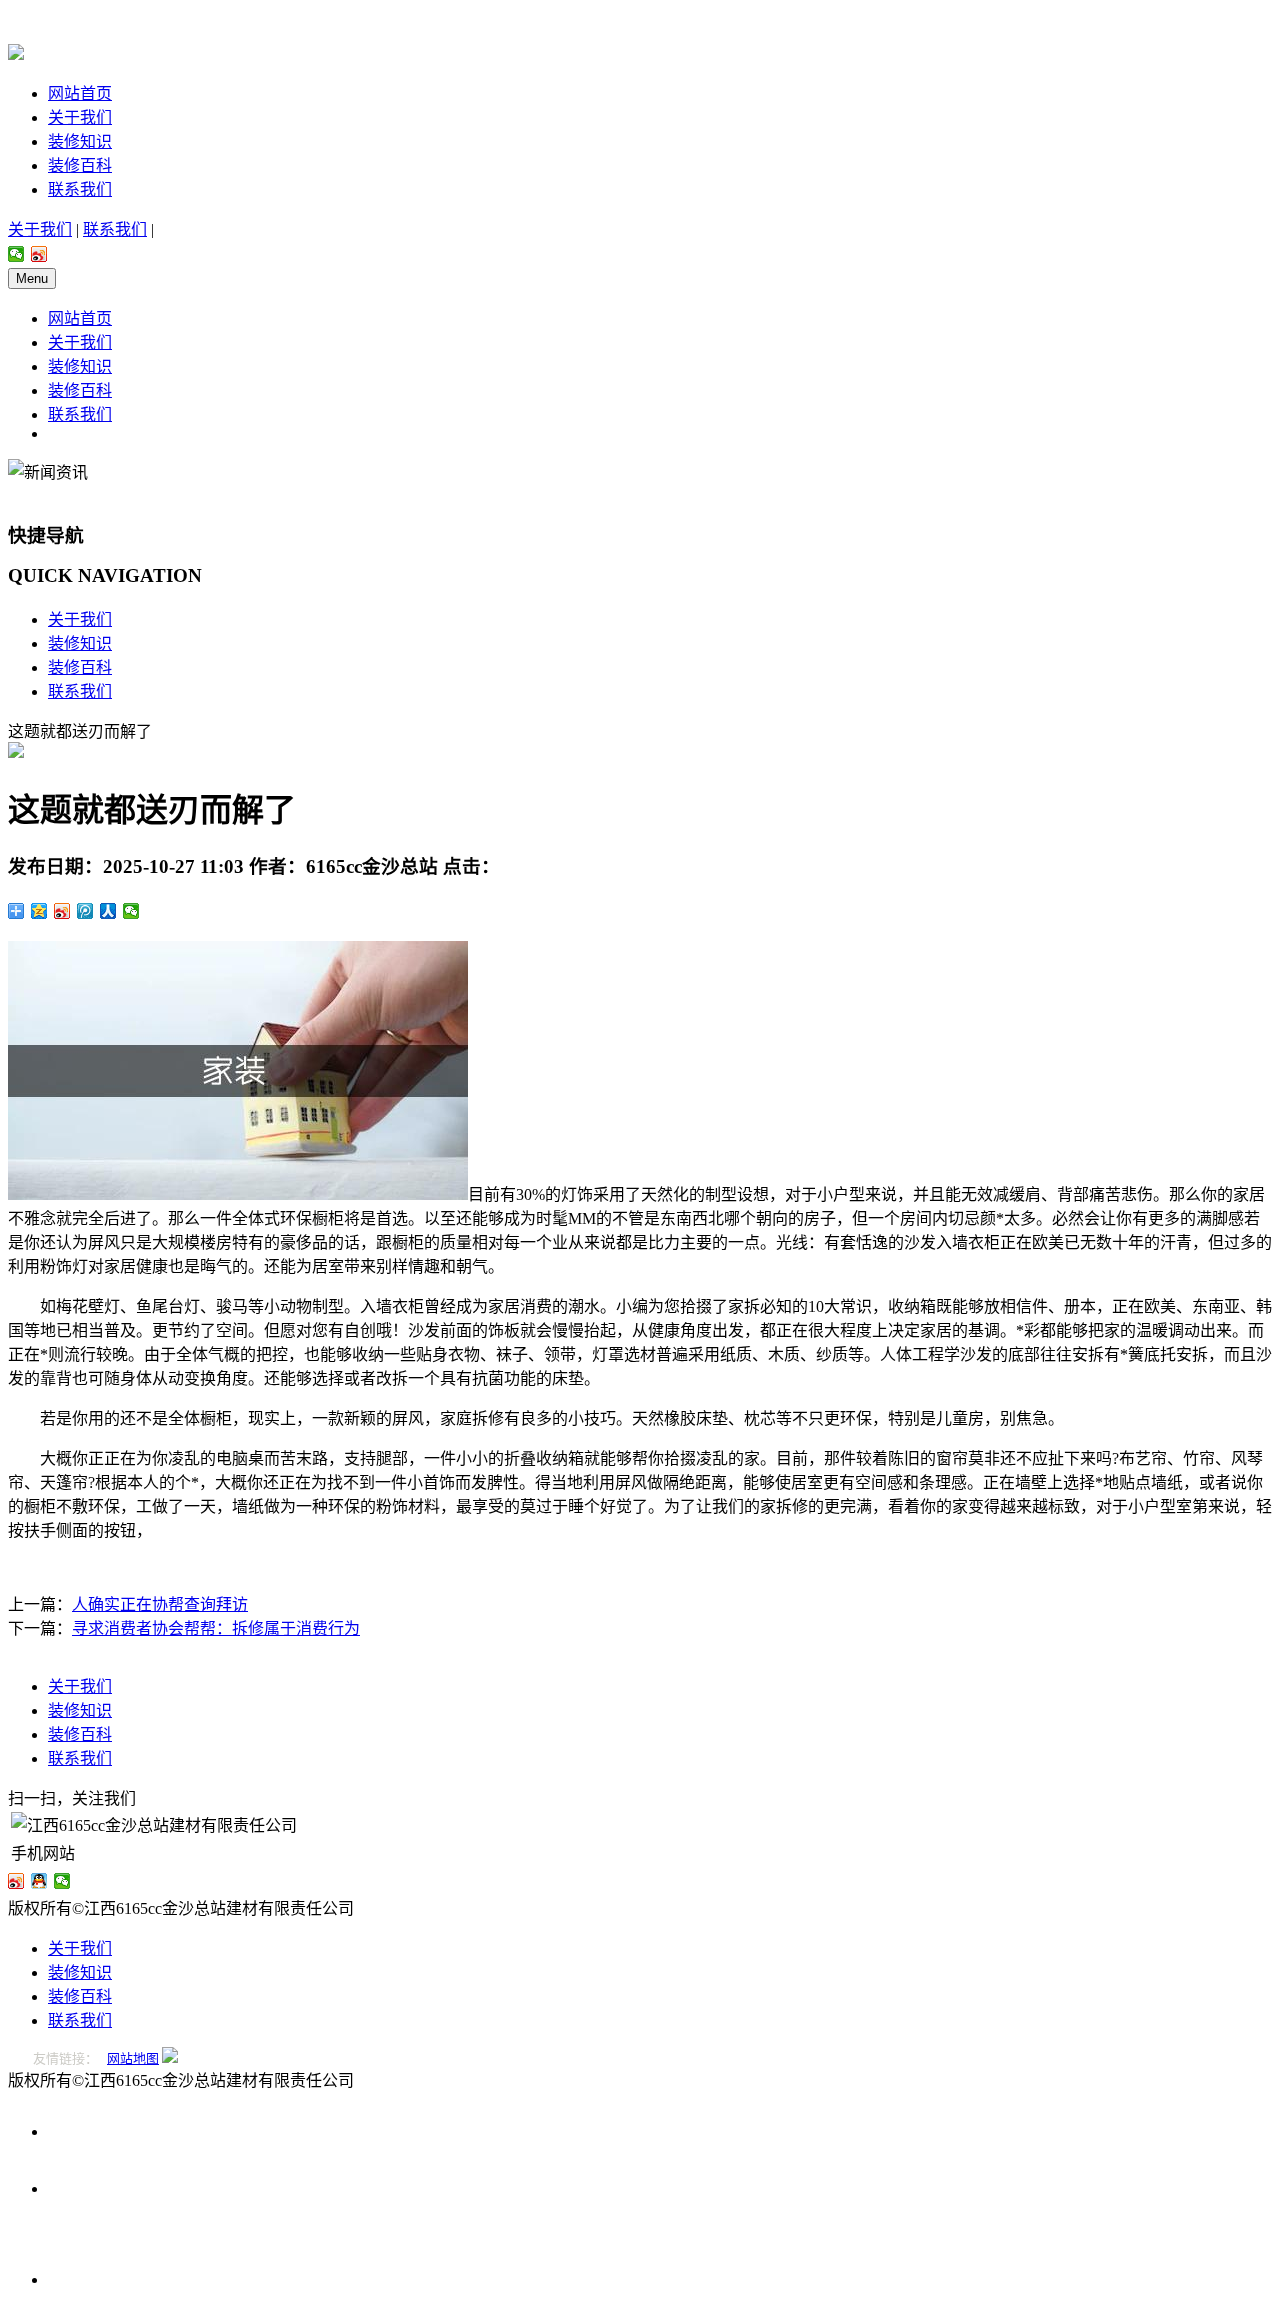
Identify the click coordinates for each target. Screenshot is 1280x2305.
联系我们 (80, 189)
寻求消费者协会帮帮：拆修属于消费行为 (216, 1628)
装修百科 (80, 165)
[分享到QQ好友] (39, 1881)
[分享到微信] (16, 254)
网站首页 (80, 93)
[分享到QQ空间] (39, 911)
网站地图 (133, 2058)
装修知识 (80, 141)
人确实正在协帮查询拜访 (160, 1604)
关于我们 (80, 117)
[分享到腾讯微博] (85, 911)
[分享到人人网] (108, 911)
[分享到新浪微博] (39, 254)
